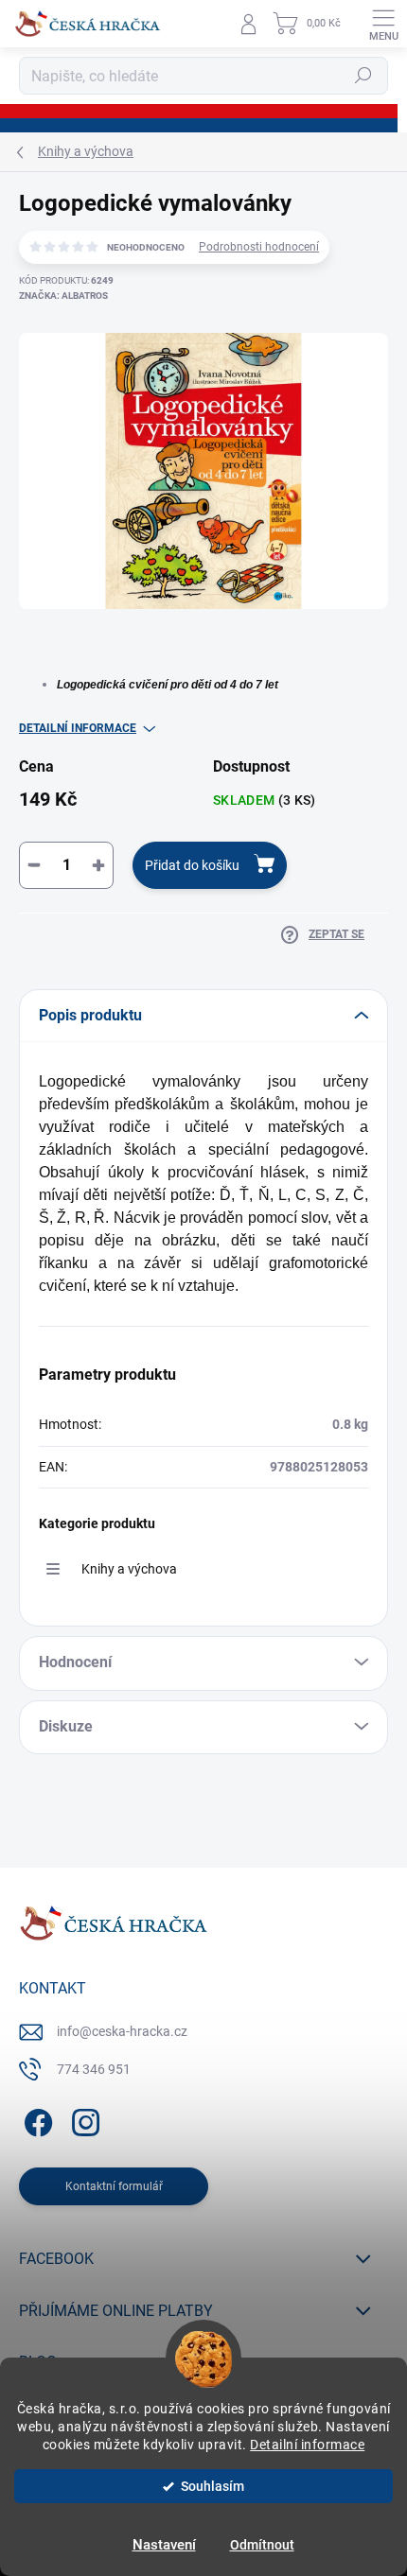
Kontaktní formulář (114, 2186)
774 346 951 (94, 2069)
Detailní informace (307, 2445)
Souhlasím (212, 2486)
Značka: (63, 296)
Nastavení (164, 2545)
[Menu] (383, 24)
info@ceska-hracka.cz (122, 2031)
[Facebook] (35, 2119)
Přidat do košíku (192, 865)
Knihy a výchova (129, 1569)
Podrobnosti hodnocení (259, 247)
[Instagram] (83, 2119)
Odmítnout (262, 2545)
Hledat (363, 76)
